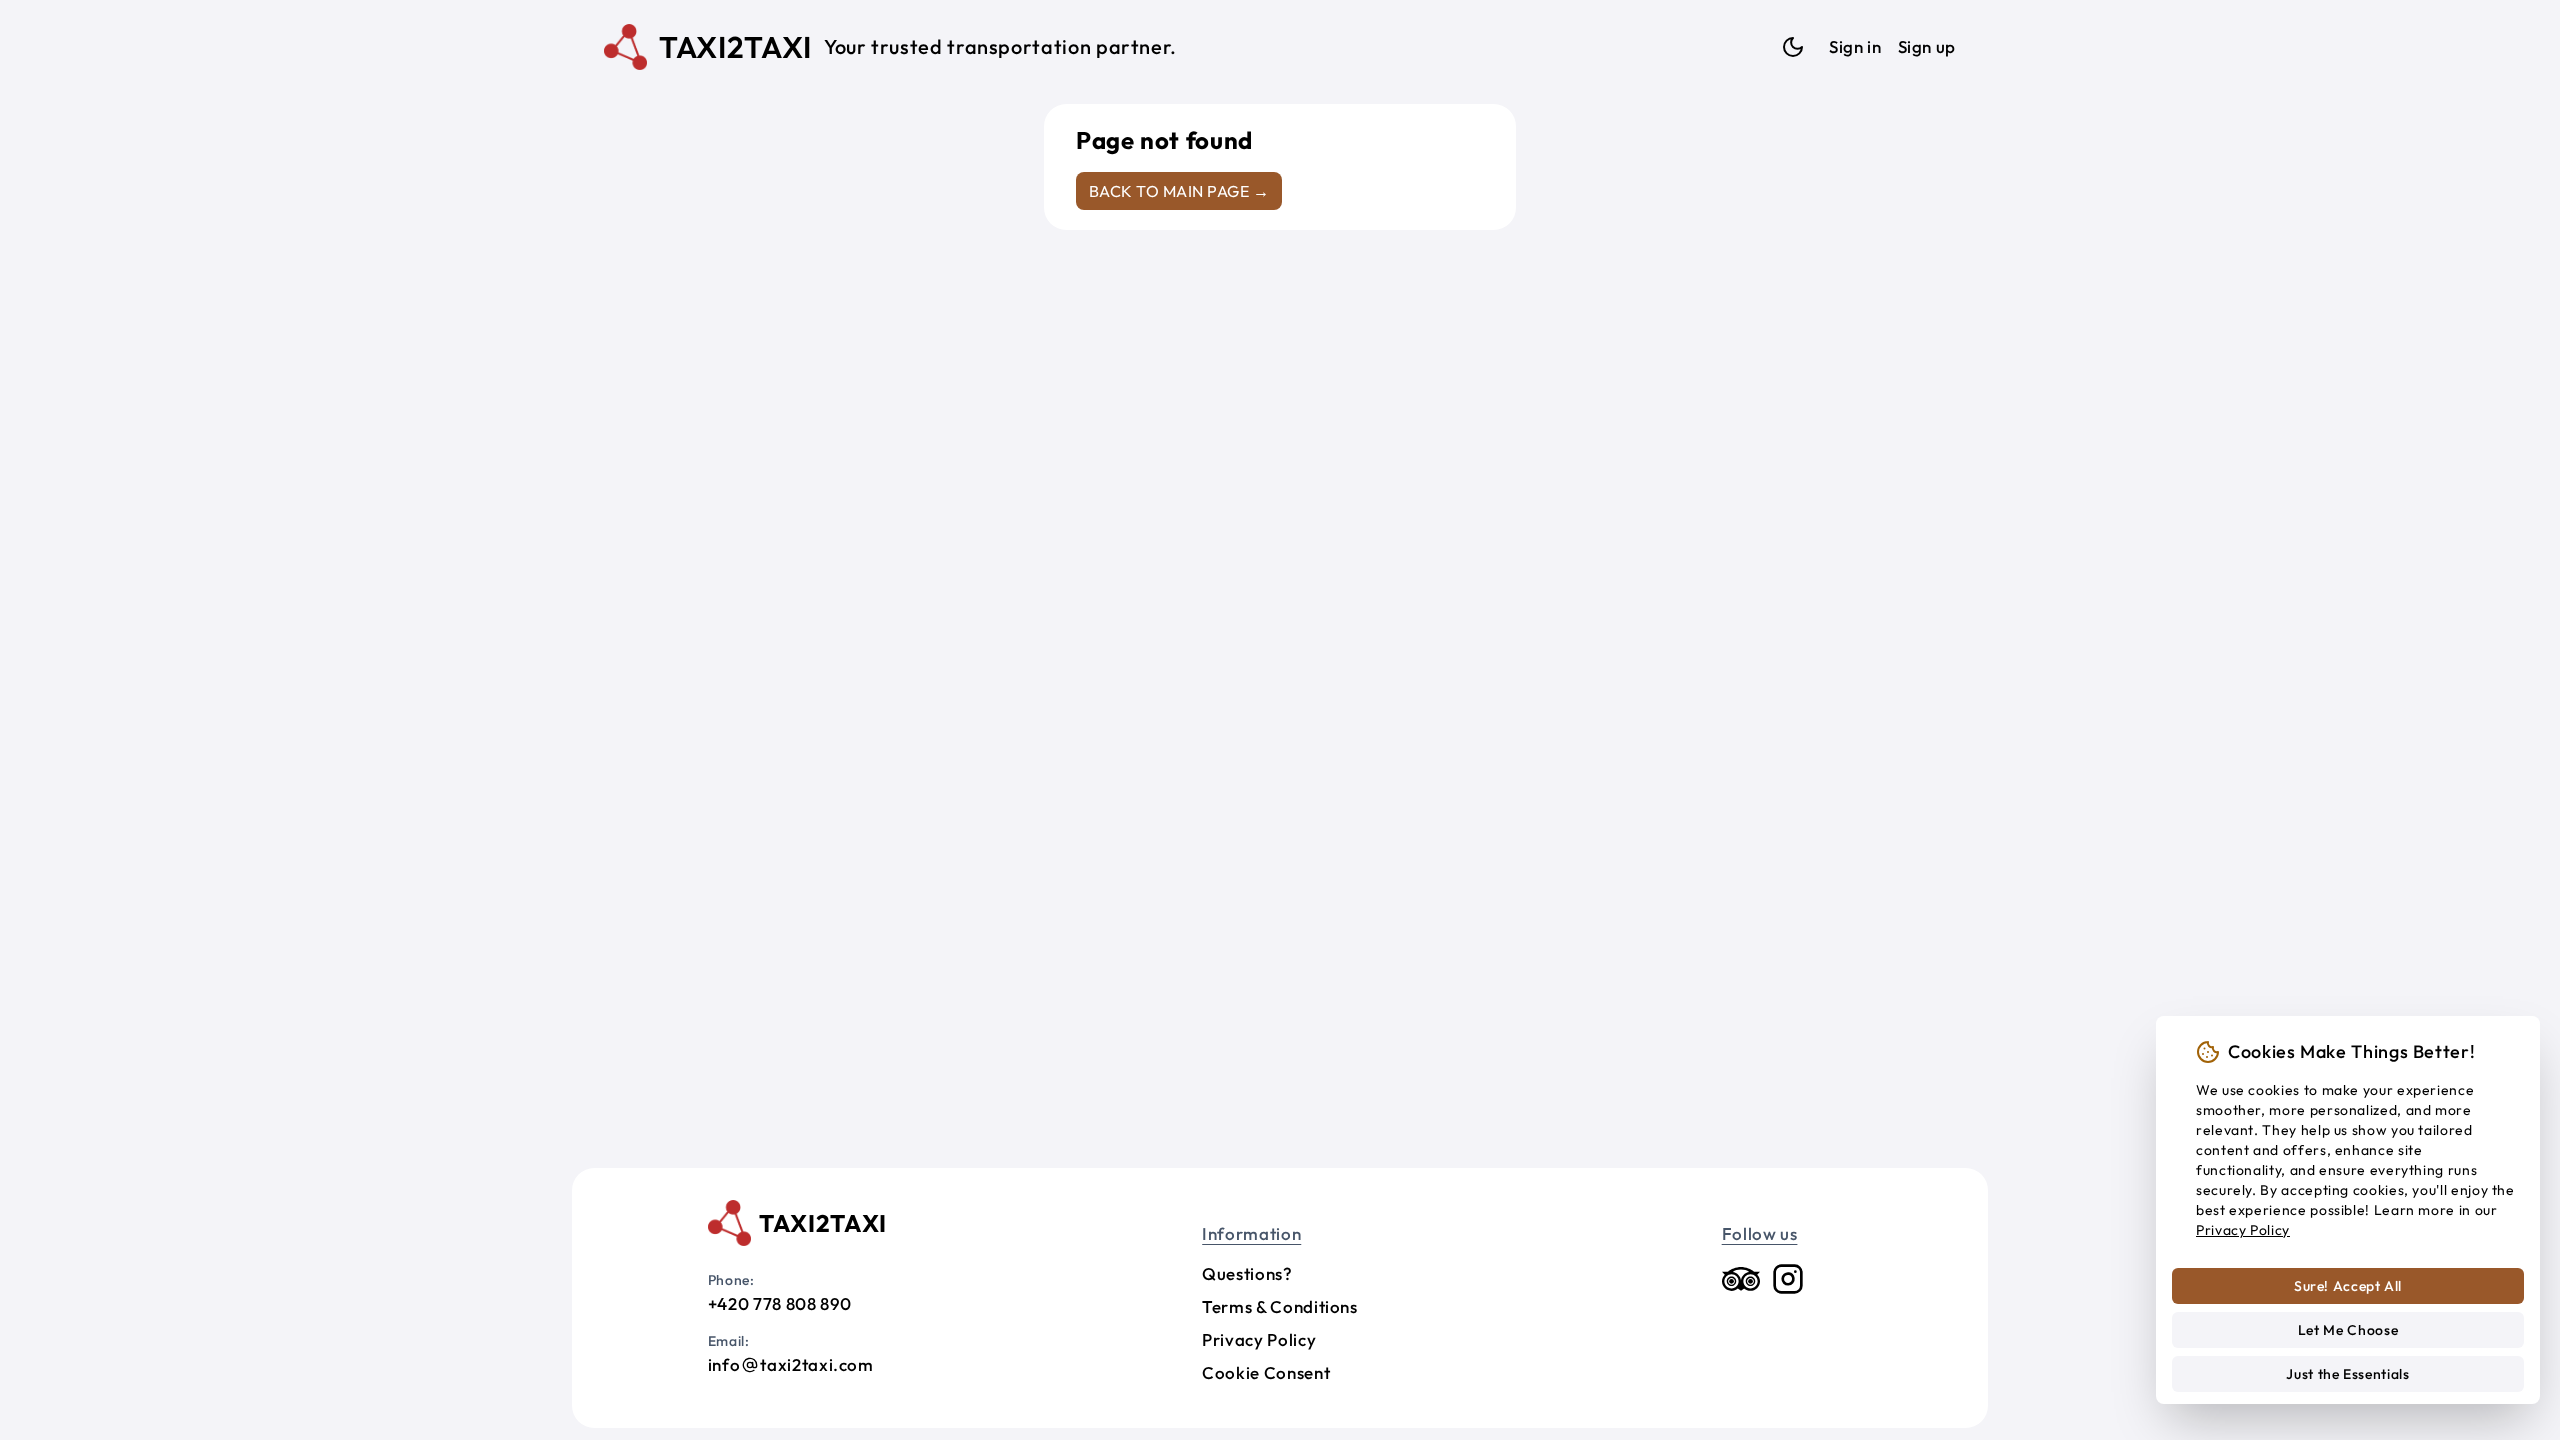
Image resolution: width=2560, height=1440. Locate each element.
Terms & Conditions (1280, 1306)
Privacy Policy (1259, 1339)
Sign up (1927, 46)
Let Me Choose (2348, 1330)
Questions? (1247, 1273)
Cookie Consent (1266, 1372)
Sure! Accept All (2348, 1286)
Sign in (1855, 46)
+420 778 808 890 (780, 1303)
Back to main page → (1179, 191)
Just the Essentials (2347, 1374)
